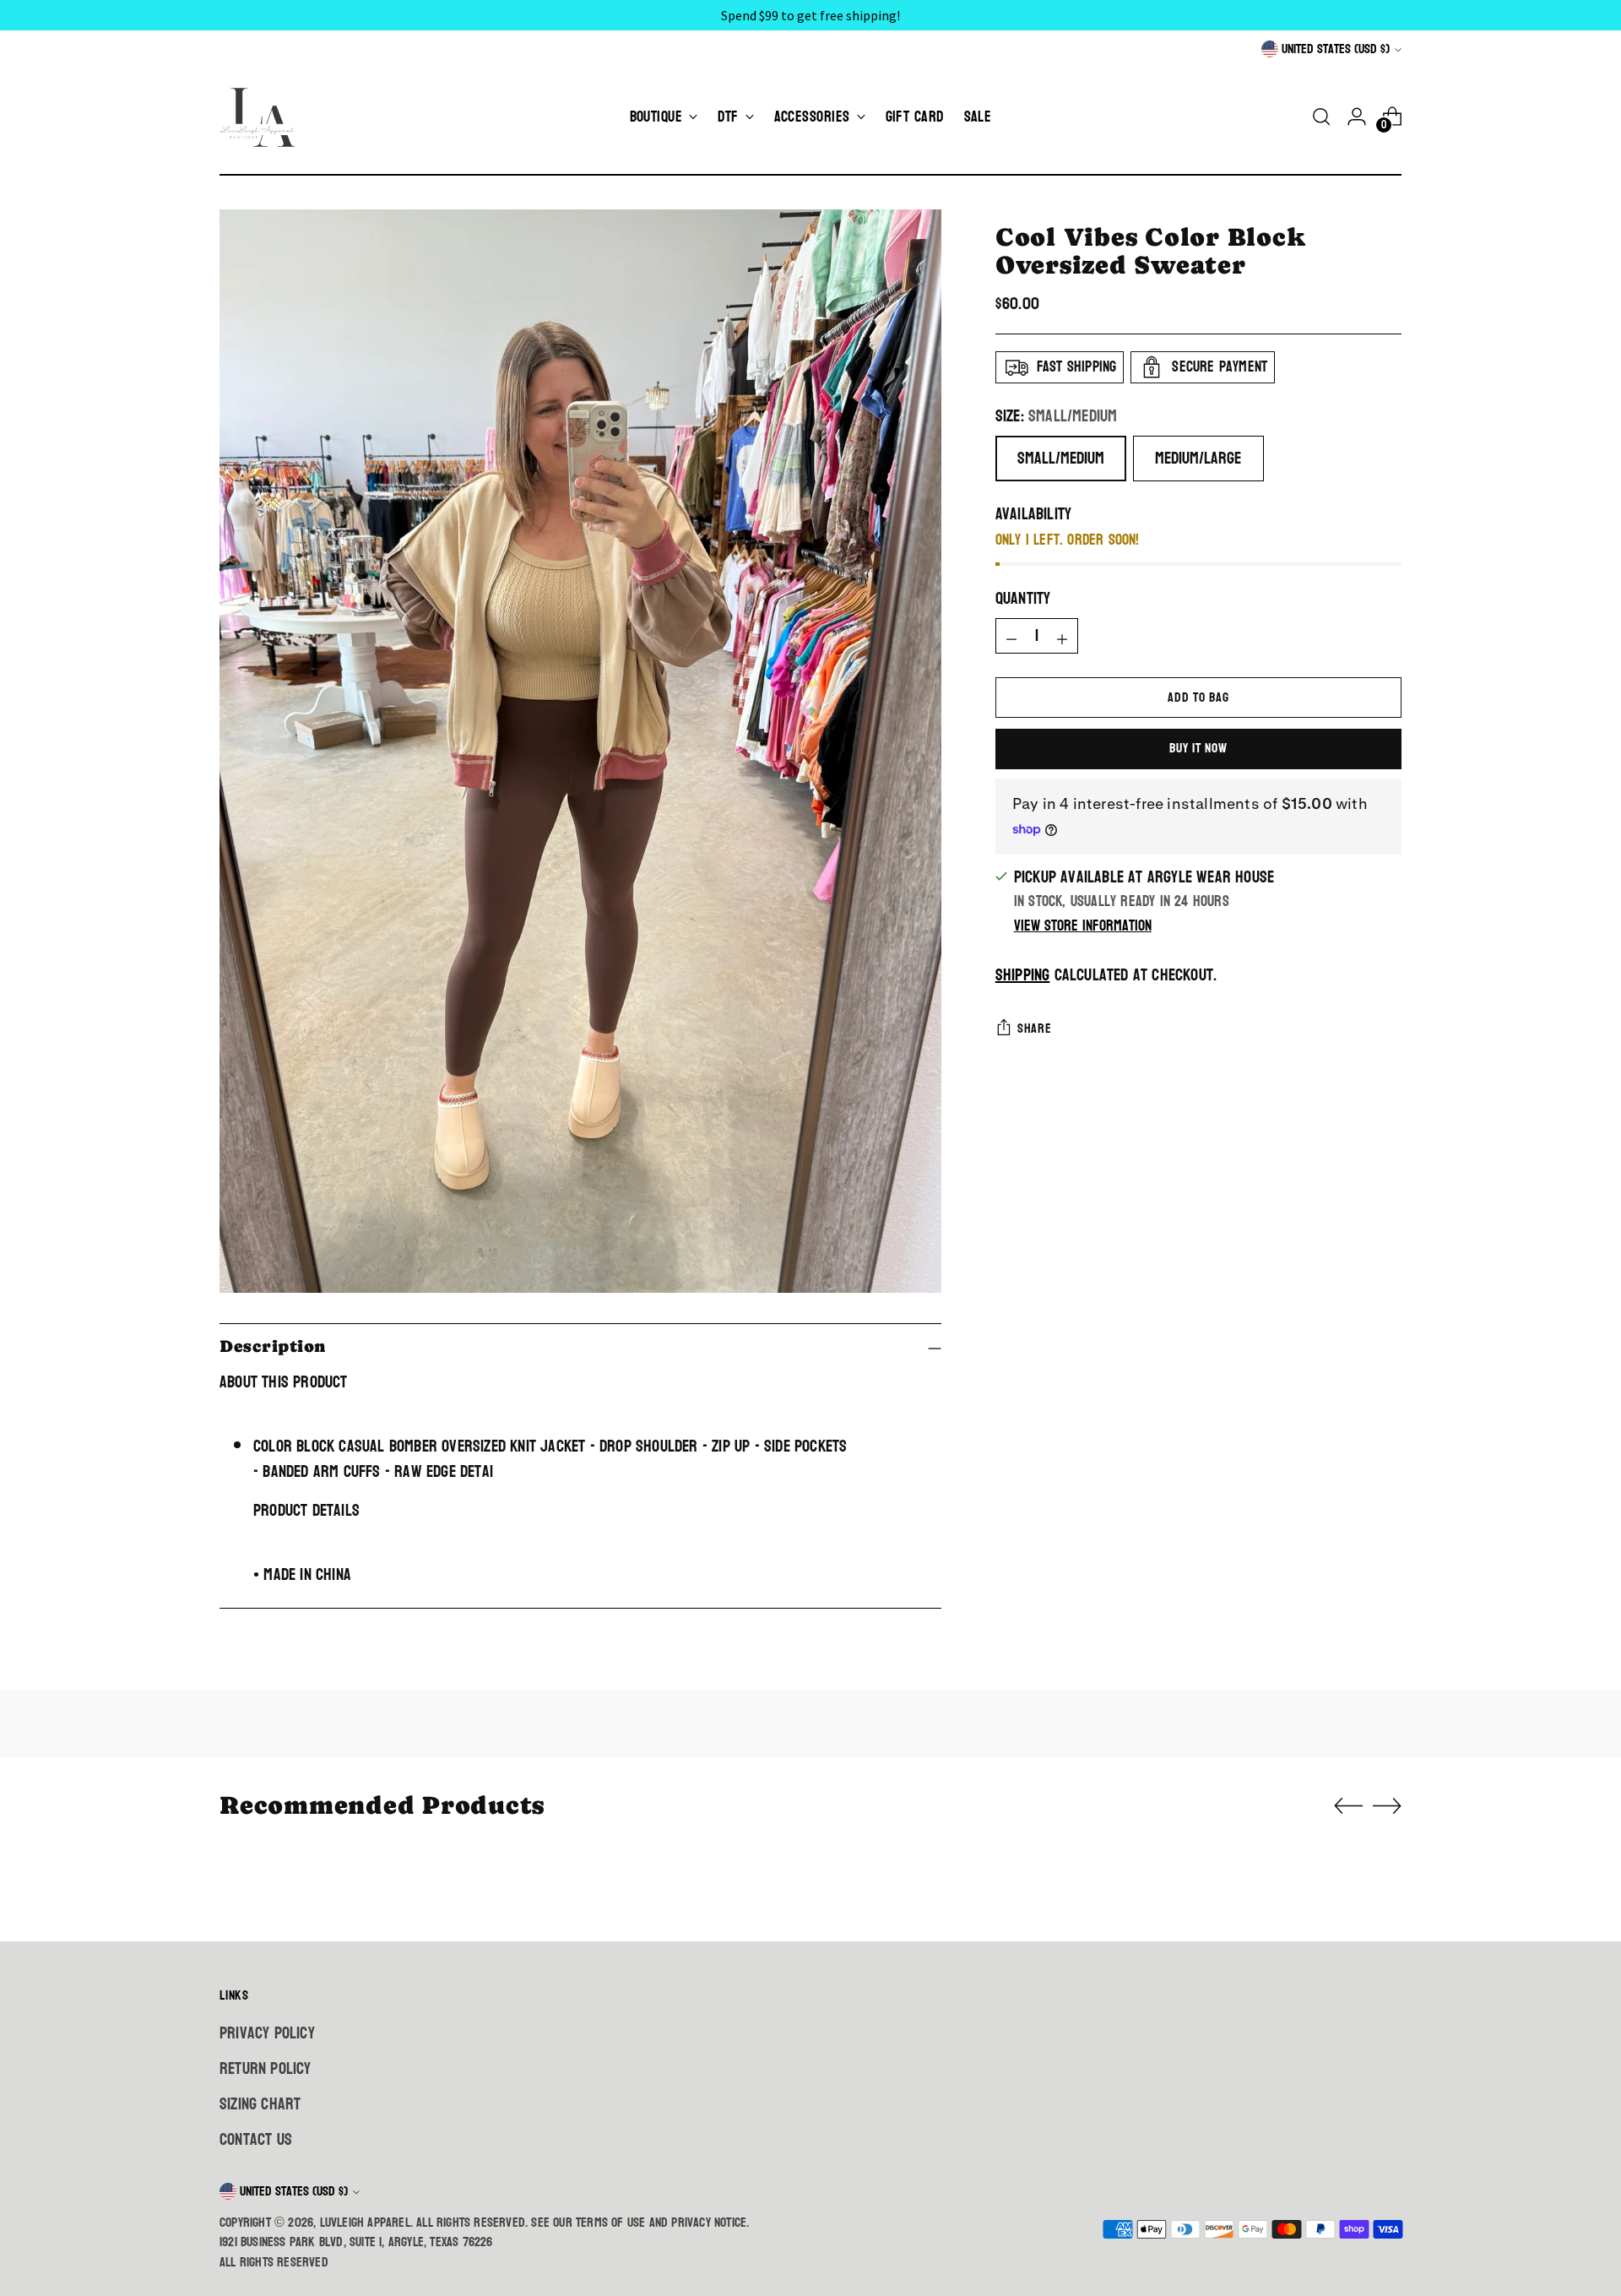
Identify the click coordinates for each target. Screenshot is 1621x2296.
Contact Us (256, 2140)
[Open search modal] (1321, 117)
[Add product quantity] (1062, 636)
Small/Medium (1061, 459)
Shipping (1023, 976)
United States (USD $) (1336, 49)
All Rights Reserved (274, 2262)
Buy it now (1198, 748)
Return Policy (266, 2069)
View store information (1083, 926)
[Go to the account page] (1357, 117)
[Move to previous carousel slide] (1348, 1806)
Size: (1057, 416)
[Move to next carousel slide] (1387, 1805)
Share (1035, 1029)
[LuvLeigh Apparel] (262, 117)
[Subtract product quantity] (1011, 636)
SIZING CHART (260, 2104)
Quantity (1023, 599)
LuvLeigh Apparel (365, 2223)
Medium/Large (1198, 459)
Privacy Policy (267, 2033)
